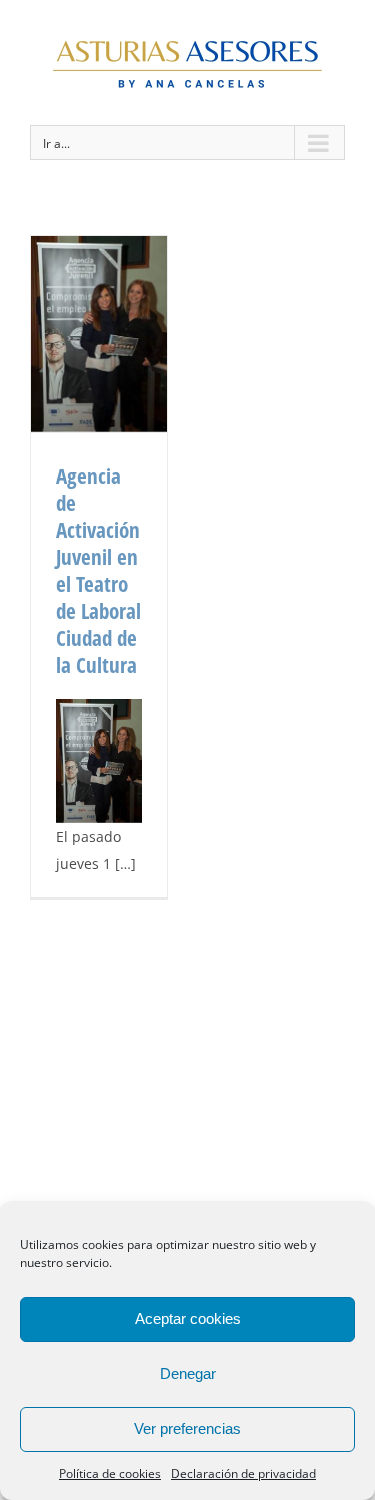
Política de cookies (110, 1473)
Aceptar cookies (188, 1318)
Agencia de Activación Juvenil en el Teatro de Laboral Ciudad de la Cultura (98, 570)
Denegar (188, 1373)
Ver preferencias (187, 1428)
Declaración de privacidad (243, 1473)
